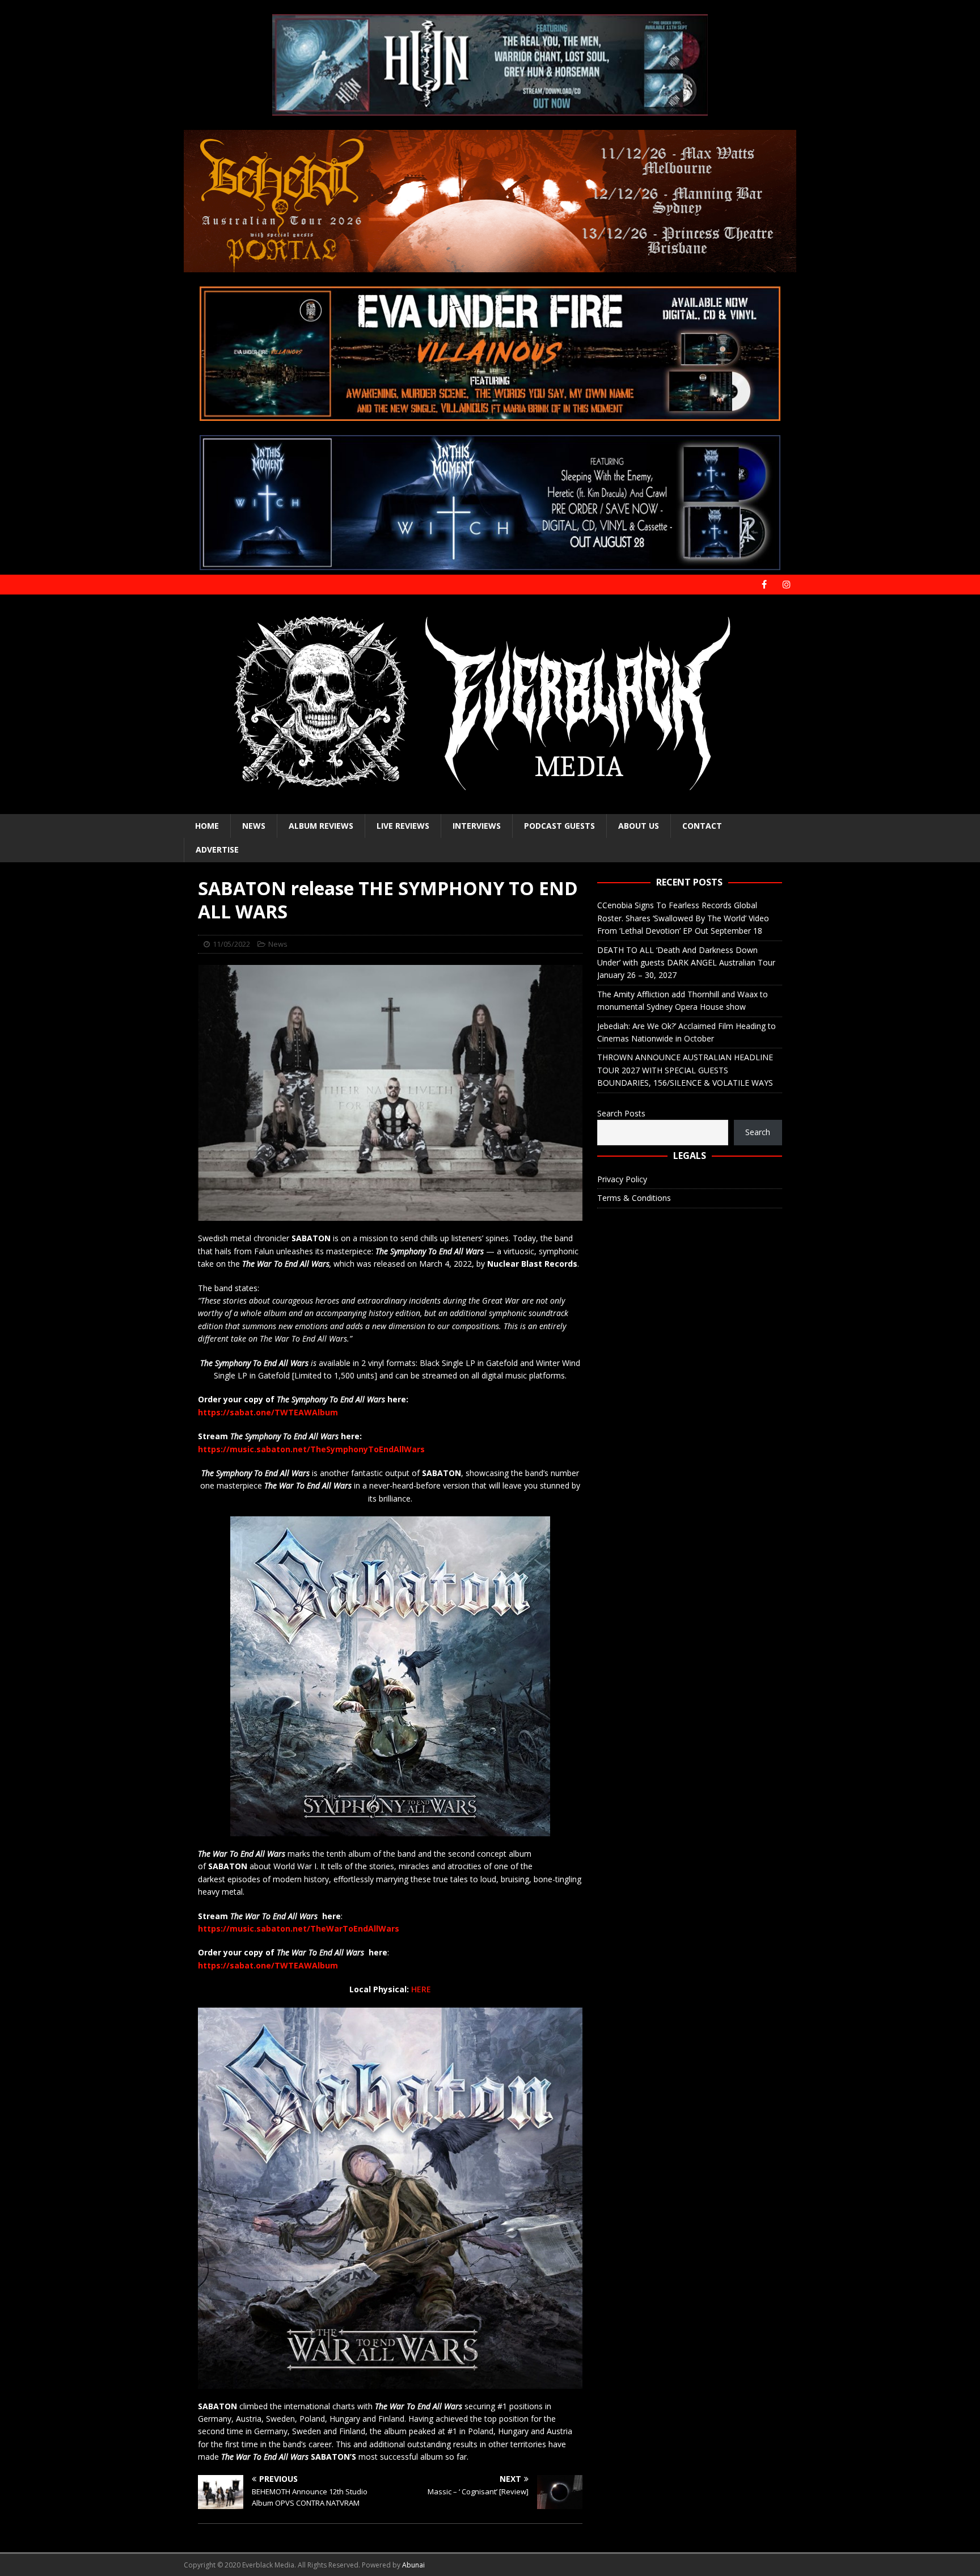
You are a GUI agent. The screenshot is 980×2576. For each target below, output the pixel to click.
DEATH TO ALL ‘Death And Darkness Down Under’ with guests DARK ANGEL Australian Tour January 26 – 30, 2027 (686, 963)
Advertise (217, 849)
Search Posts (621, 1113)
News (254, 826)
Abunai (413, 2565)
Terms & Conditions (634, 1198)
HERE (421, 1989)
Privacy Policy (622, 1179)
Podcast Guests (559, 826)
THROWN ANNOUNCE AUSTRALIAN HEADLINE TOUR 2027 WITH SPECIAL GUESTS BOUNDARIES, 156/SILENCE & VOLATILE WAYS (685, 1070)
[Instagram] (786, 585)
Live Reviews (403, 826)
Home (207, 826)
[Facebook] (764, 585)
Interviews (477, 826)
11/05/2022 (231, 944)
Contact (702, 826)
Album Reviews (321, 826)
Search (758, 1132)
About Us (639, 826)
